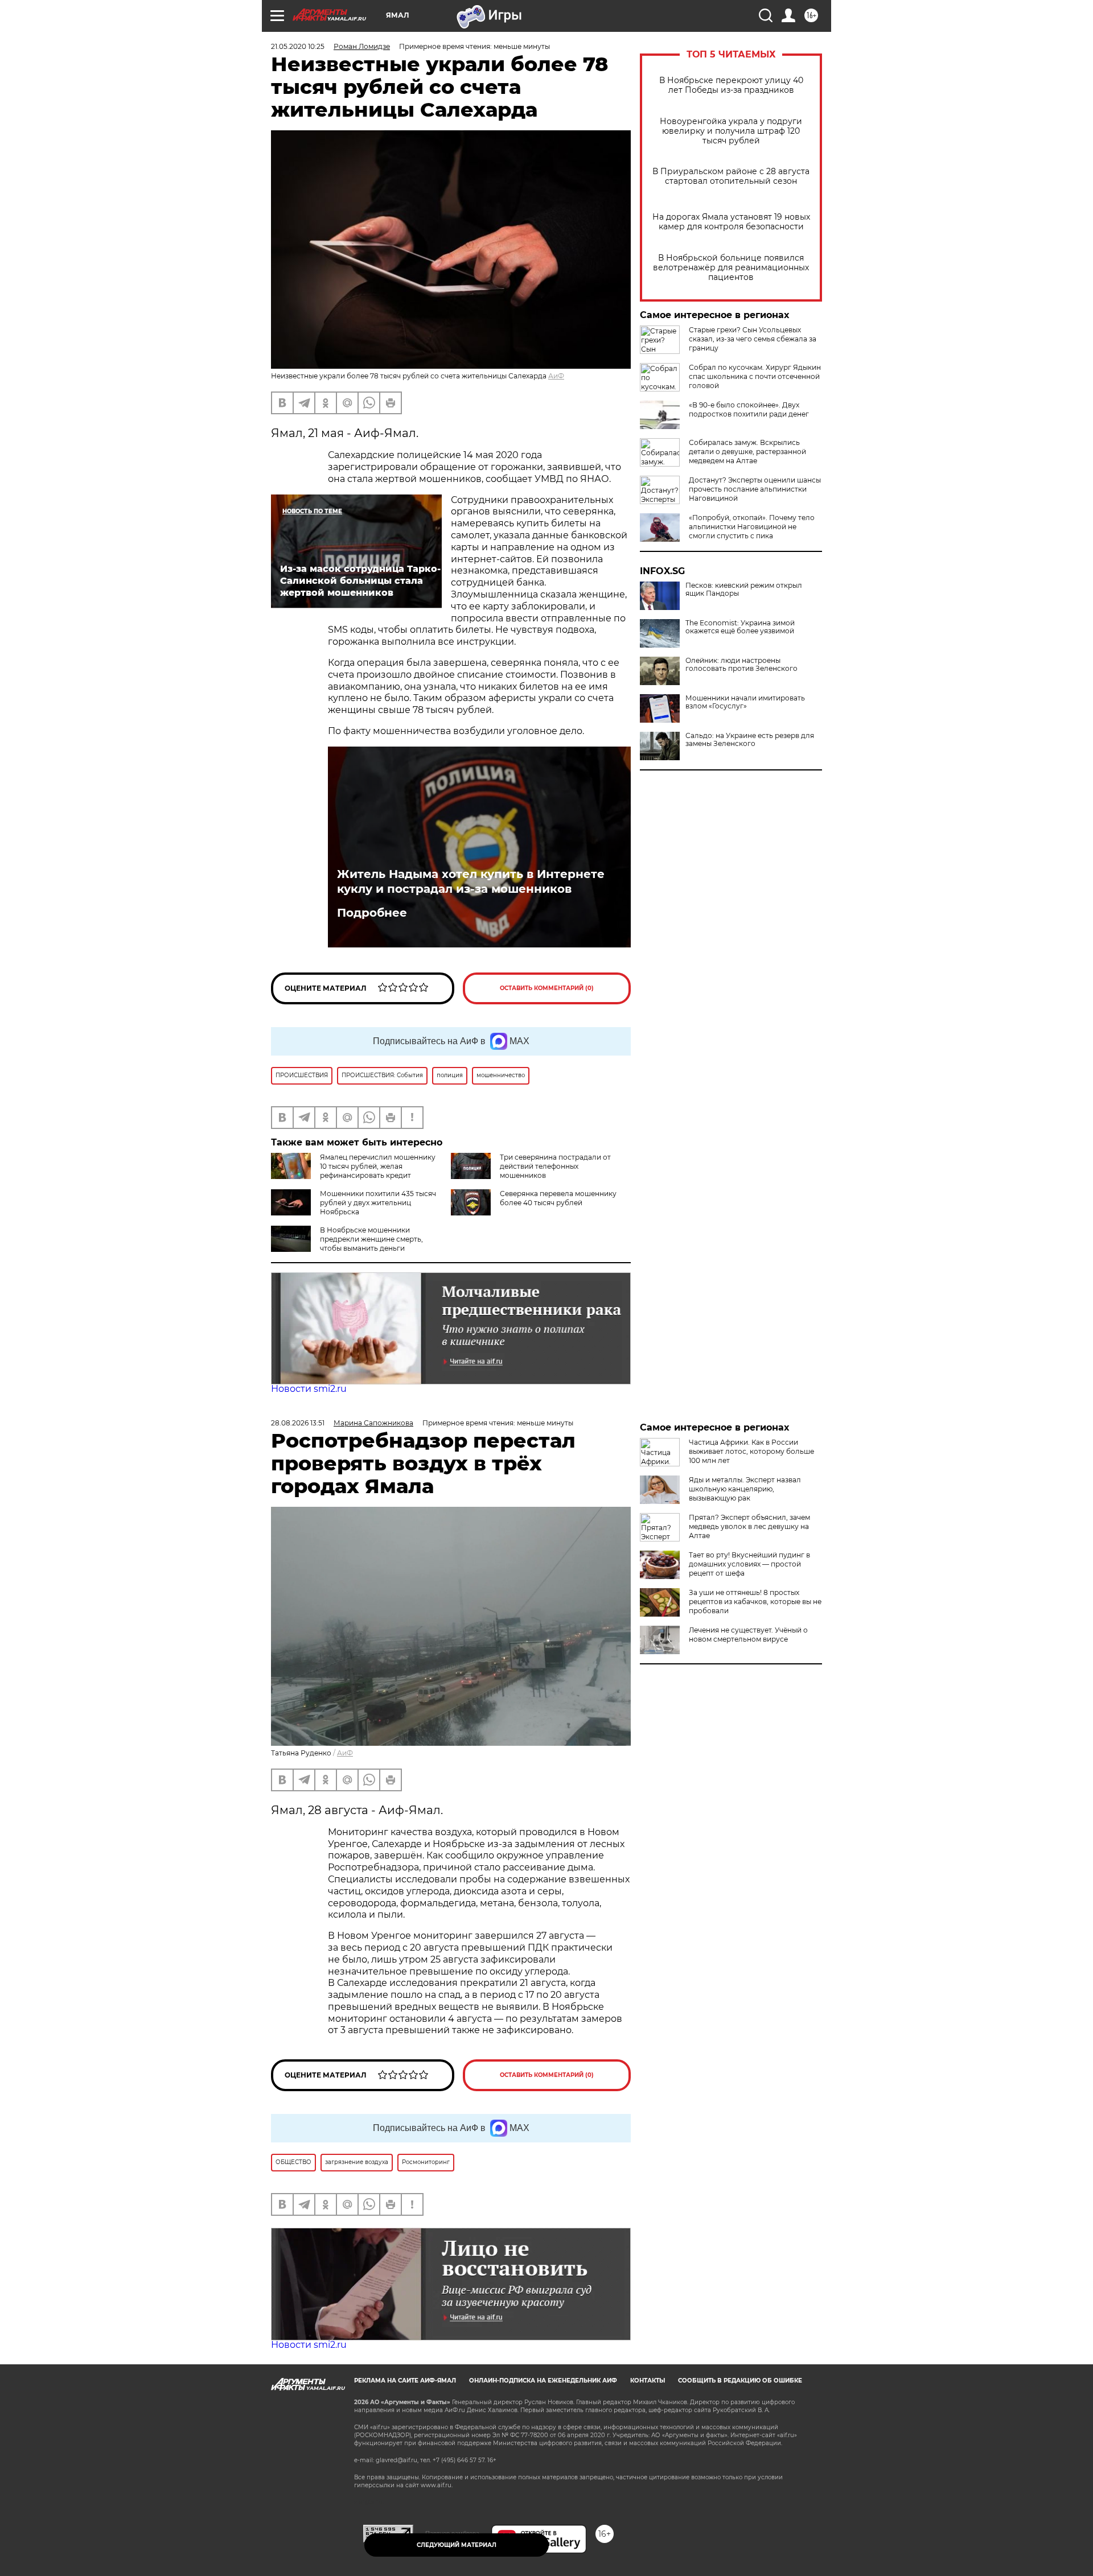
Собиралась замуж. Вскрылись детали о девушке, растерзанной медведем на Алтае (747, 452)
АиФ (556, 376)
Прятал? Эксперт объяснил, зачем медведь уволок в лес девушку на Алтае (749, 1526)
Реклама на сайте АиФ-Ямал (405, 2381)
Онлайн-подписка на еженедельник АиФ (543, 2381)
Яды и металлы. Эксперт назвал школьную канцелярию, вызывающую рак (745, 1489)
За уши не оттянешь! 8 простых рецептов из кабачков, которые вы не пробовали (755, 1602)
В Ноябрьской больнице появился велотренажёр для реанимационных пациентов (731, 268)
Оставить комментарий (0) (547, 988)
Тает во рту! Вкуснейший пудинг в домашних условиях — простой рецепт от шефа (749, 1564)
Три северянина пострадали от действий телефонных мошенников (555, 1166)
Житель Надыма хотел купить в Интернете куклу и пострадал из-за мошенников (471, 881)
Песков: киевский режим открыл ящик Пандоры (744, 590)
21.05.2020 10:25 (298, 46)
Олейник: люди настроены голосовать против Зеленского (741, 665)
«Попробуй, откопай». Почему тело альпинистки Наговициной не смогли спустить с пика (752, 527)
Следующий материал (457, 2545)
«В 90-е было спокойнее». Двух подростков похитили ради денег (749, 409)
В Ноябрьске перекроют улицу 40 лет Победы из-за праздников (731, 85)
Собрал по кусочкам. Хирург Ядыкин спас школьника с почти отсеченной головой (755, 376)
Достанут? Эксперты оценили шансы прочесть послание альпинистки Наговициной (755, 489)
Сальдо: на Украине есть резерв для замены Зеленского (750, 740)
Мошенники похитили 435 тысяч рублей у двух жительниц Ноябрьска (378, 1203)
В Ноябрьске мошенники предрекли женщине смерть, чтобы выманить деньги (371, 1239)
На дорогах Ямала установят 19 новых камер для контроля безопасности (731, 222)
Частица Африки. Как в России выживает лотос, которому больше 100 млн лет (751, 1451)
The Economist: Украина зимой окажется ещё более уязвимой (740, 627)
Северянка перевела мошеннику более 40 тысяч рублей (558, 1198)
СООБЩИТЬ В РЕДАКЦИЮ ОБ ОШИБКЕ (740, 2381)
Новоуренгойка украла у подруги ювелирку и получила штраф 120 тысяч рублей (731, 131)
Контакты (648, 2381)
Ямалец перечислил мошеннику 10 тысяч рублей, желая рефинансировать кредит (378, 1166)
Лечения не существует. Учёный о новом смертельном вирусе (748, 1635)
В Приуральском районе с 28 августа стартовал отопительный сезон (731, 176)
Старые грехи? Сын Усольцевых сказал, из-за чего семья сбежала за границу (753, 339)
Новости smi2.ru (309, 1389)
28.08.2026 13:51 (298, 1423)
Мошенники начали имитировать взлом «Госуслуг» (745, 702)
